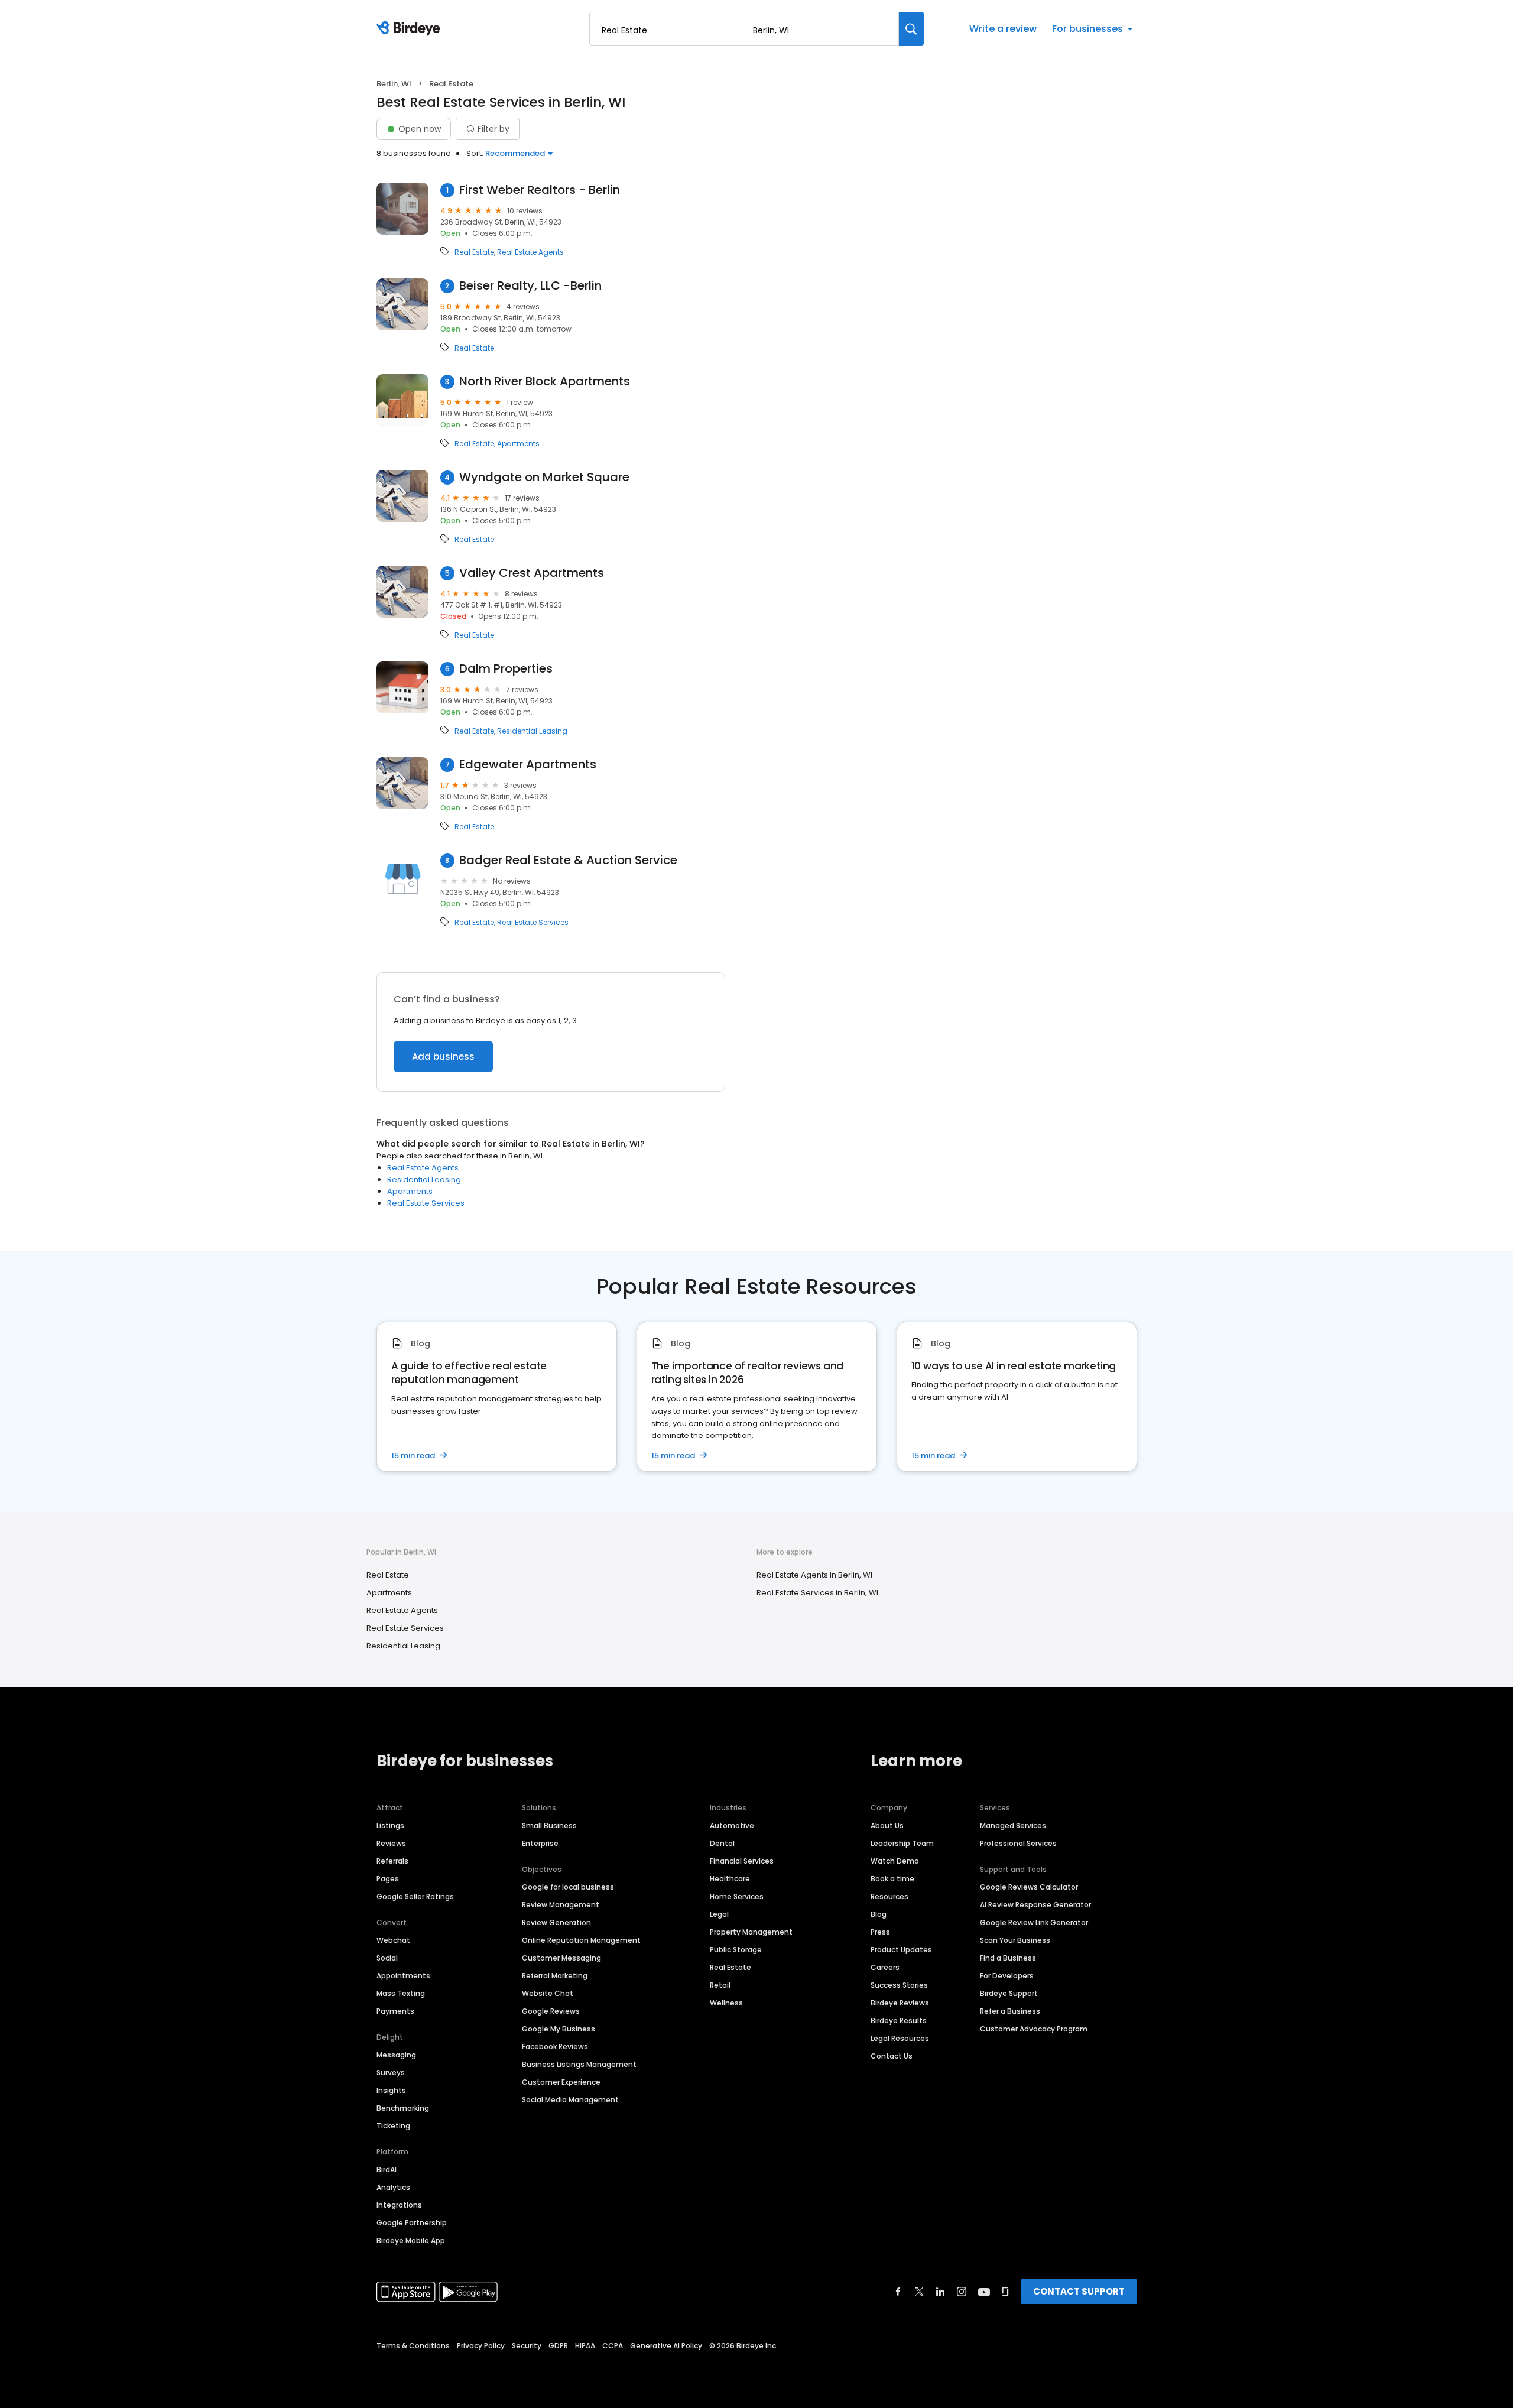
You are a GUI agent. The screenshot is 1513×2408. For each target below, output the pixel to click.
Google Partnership (412, 2223)
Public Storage (736, 1950)
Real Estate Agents (530, 252)
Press (880, 1932)
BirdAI (387, 2170)
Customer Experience (561, 2082)
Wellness (726, 2003)
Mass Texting (401, 1993)
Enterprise (540, 1843)
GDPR (558, 2346)
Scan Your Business (1015, 1940)
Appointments (403, 1976)
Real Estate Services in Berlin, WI (817, 1593)
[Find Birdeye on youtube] (984, 2292)
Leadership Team (902, 1843)
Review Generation (556, 1922)
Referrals (392, 1861)
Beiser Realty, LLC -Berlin (530, 286)
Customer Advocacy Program (1034, 2029)
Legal (719, 1914)
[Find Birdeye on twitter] (919, 2292)
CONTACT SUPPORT (1079, 2291)
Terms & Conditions (413, 2346)
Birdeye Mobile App (411, 2240)
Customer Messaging (561, 1958)
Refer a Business (1010, 2011)
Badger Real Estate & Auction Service (568, 860)
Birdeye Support (1009, 1993)
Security (527, 2346)
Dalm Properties (506, 669)
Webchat (393, 1940)
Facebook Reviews (555, 2047)
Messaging (396, 2055)
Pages (388, 1879)
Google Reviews (551, 2011)
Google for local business (568, 1887)
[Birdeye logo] (410, 29)
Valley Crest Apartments (532, 573)
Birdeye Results (899, 2021)
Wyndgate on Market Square (544, 477)
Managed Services (1013, 1826)
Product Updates (901, 1950)
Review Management (561, 1905)
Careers (885, 1967)
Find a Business (1008, 1958)
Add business (443, 1057)
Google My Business (559, 2029)
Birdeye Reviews (900, 2003)
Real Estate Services (533, 923)
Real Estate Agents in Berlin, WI (814, 1575)
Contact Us (892, 2056)
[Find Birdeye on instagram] (962, 2292)
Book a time (892, 1879)
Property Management (751, 1932)
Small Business (549, 1826)
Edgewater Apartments (528, 765)
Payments (395, 2011)
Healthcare (730, 1879)
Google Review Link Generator (1034, 1922)
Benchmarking (403, 2108)
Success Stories (899, 1985)
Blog (879, 1914)
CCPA (613, 2346)
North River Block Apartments (545, 382)
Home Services (737, 1896)
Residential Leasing (532, 731)
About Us (887, 1826)
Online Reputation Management (581, 1940)
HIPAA (585, 2346)
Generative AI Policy (666, 2346)
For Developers (1007, 1976)
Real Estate (474, 252)
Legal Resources (900, 2038)
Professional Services (1018, 1843)
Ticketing (393, 2126)
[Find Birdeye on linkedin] (940, 2292)
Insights (391, 2090)
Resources (889, 1896)
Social (387, 1958)
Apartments (518, 444)
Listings (390, 1826)
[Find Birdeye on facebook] (898, 2292)
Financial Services (742, 1861)
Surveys (391, 2073)
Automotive (732, 1826)
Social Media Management (570, 2100)
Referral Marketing (555, 1976)
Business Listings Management (579, 2064)
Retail (720, 1985)
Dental (722, 1843)
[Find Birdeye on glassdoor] (1005, 2292)
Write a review (1003, 29)
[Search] (911, 29)
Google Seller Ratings (415, 1896)
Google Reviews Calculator (1029, 1887)
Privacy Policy (481, 2346)
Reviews (391, 1843)
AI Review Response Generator (1035, 1905)
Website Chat (548, 1993)
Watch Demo (895, 1861)
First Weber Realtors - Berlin (540, 190)
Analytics (393, 2187)
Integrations (399, 2205)
